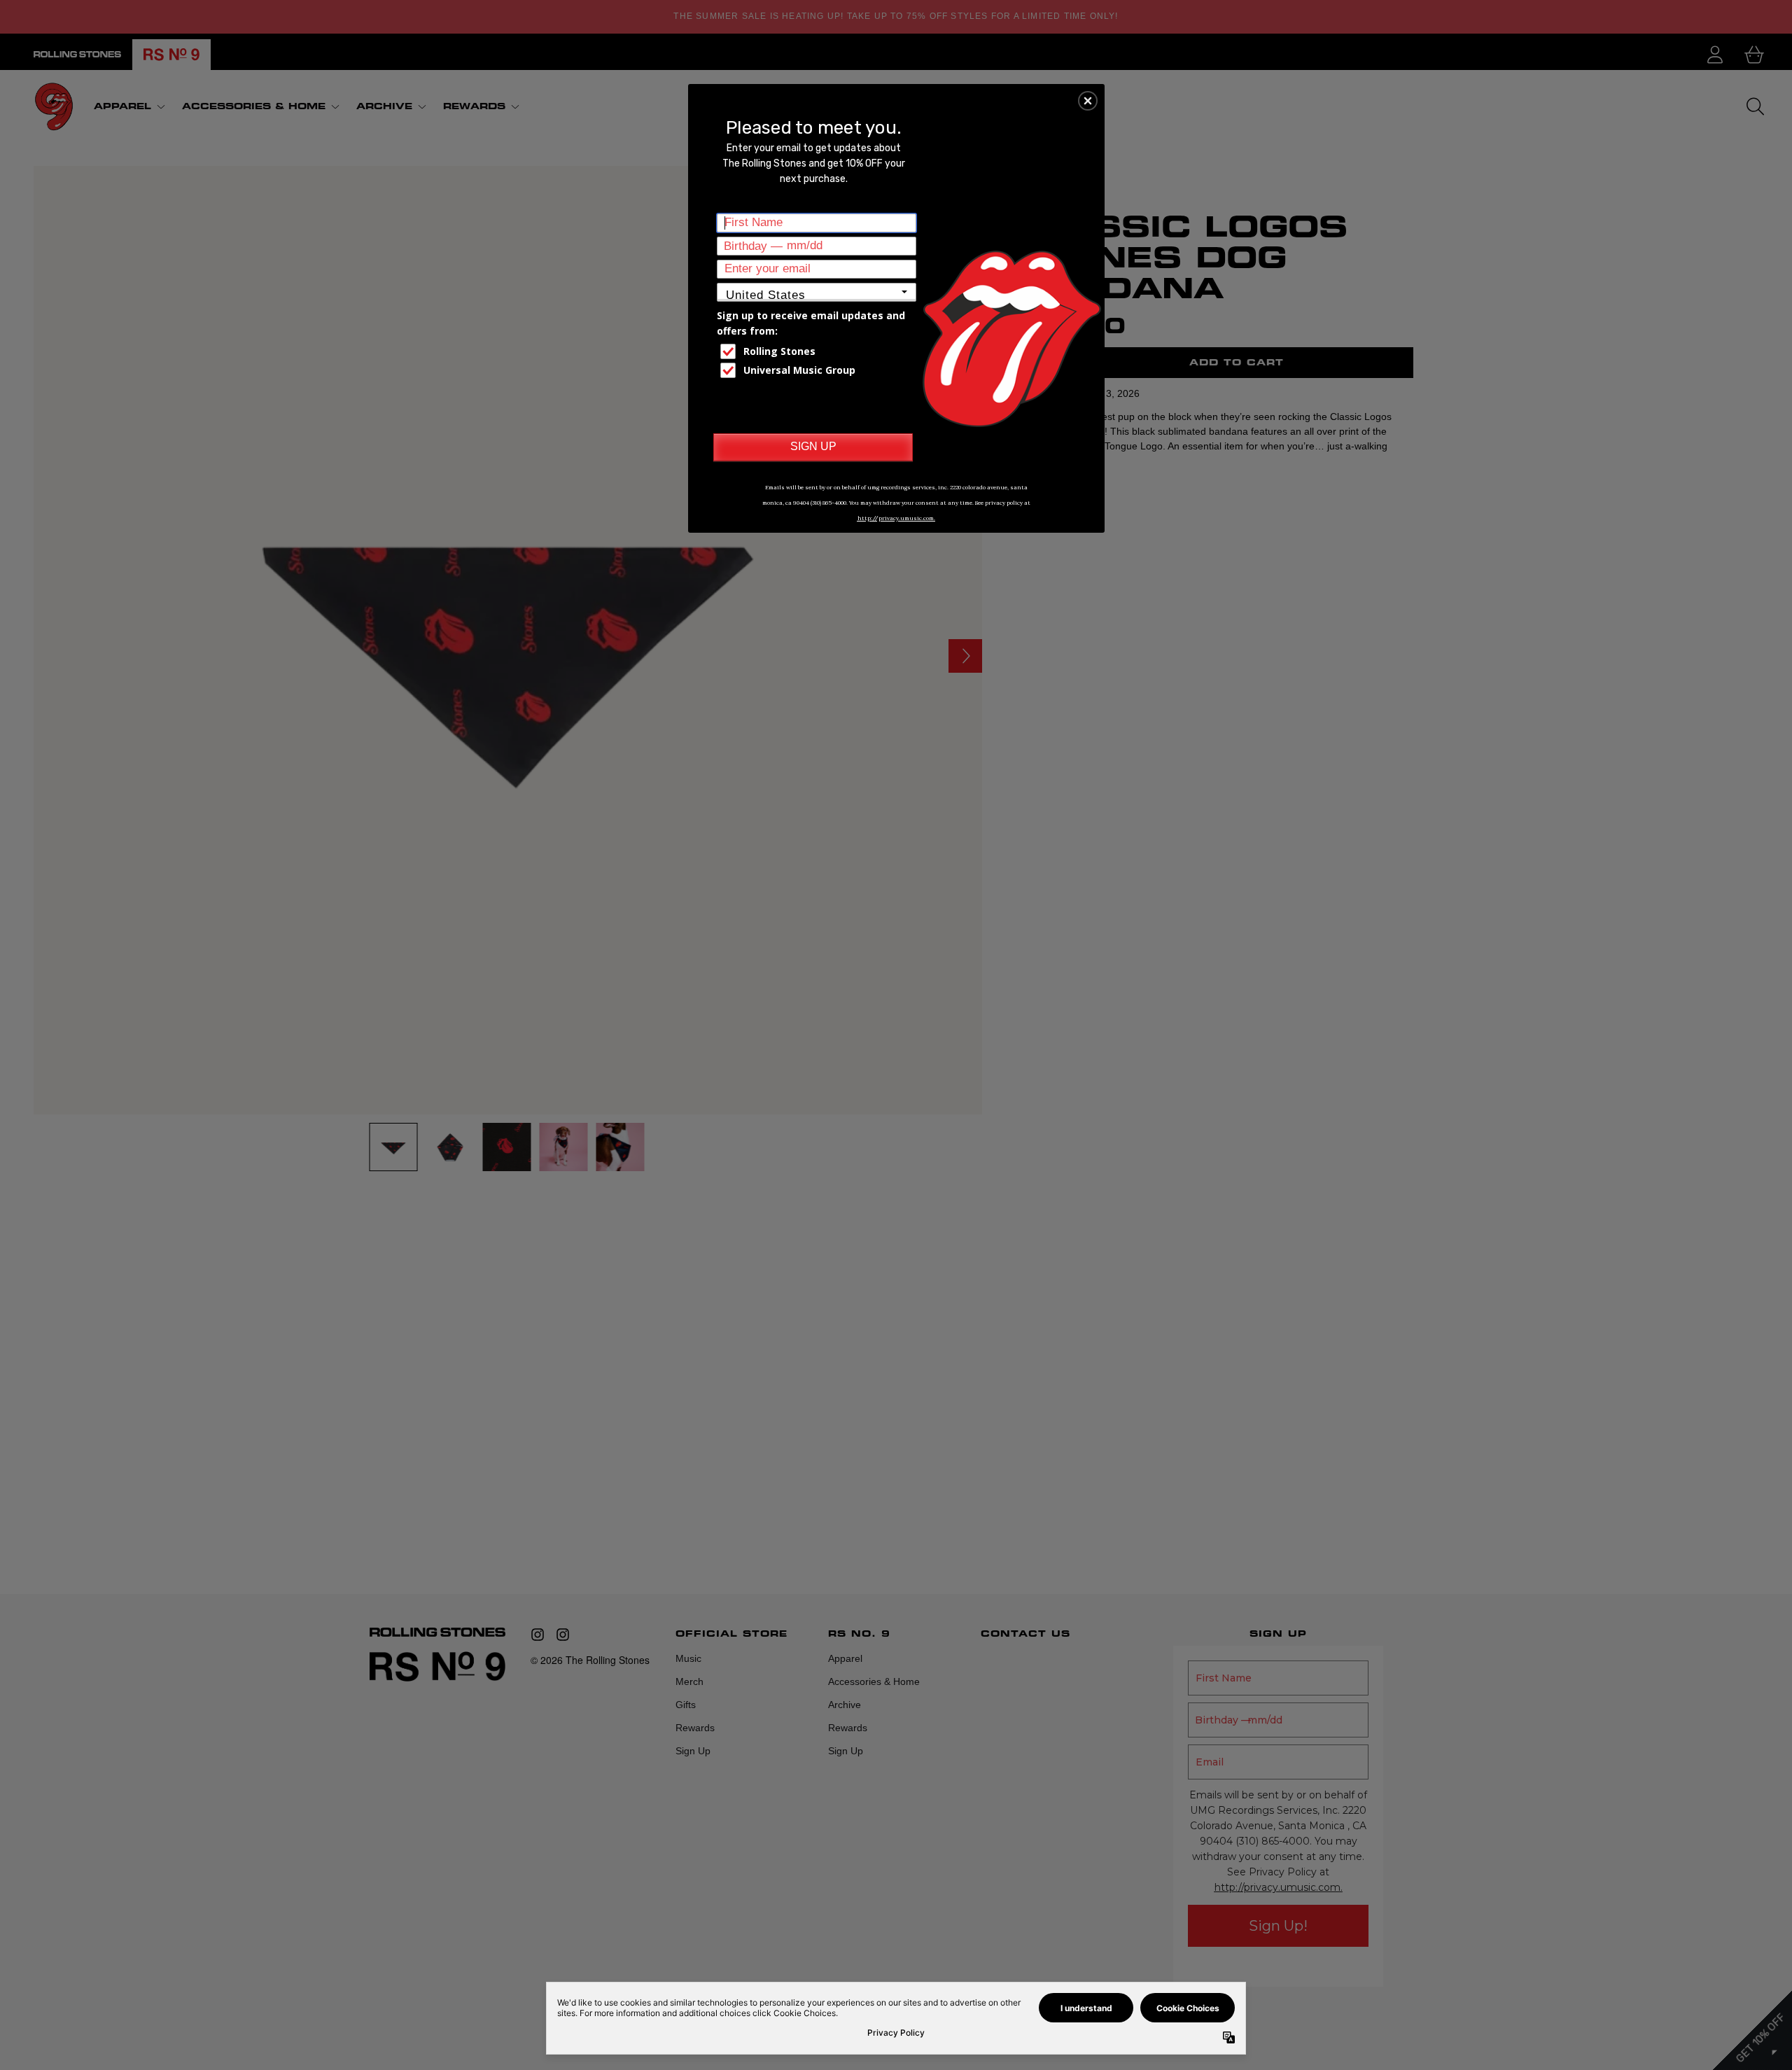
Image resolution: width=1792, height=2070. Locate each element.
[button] (1088, 101)
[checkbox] (818, 351)
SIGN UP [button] (813, 446)
